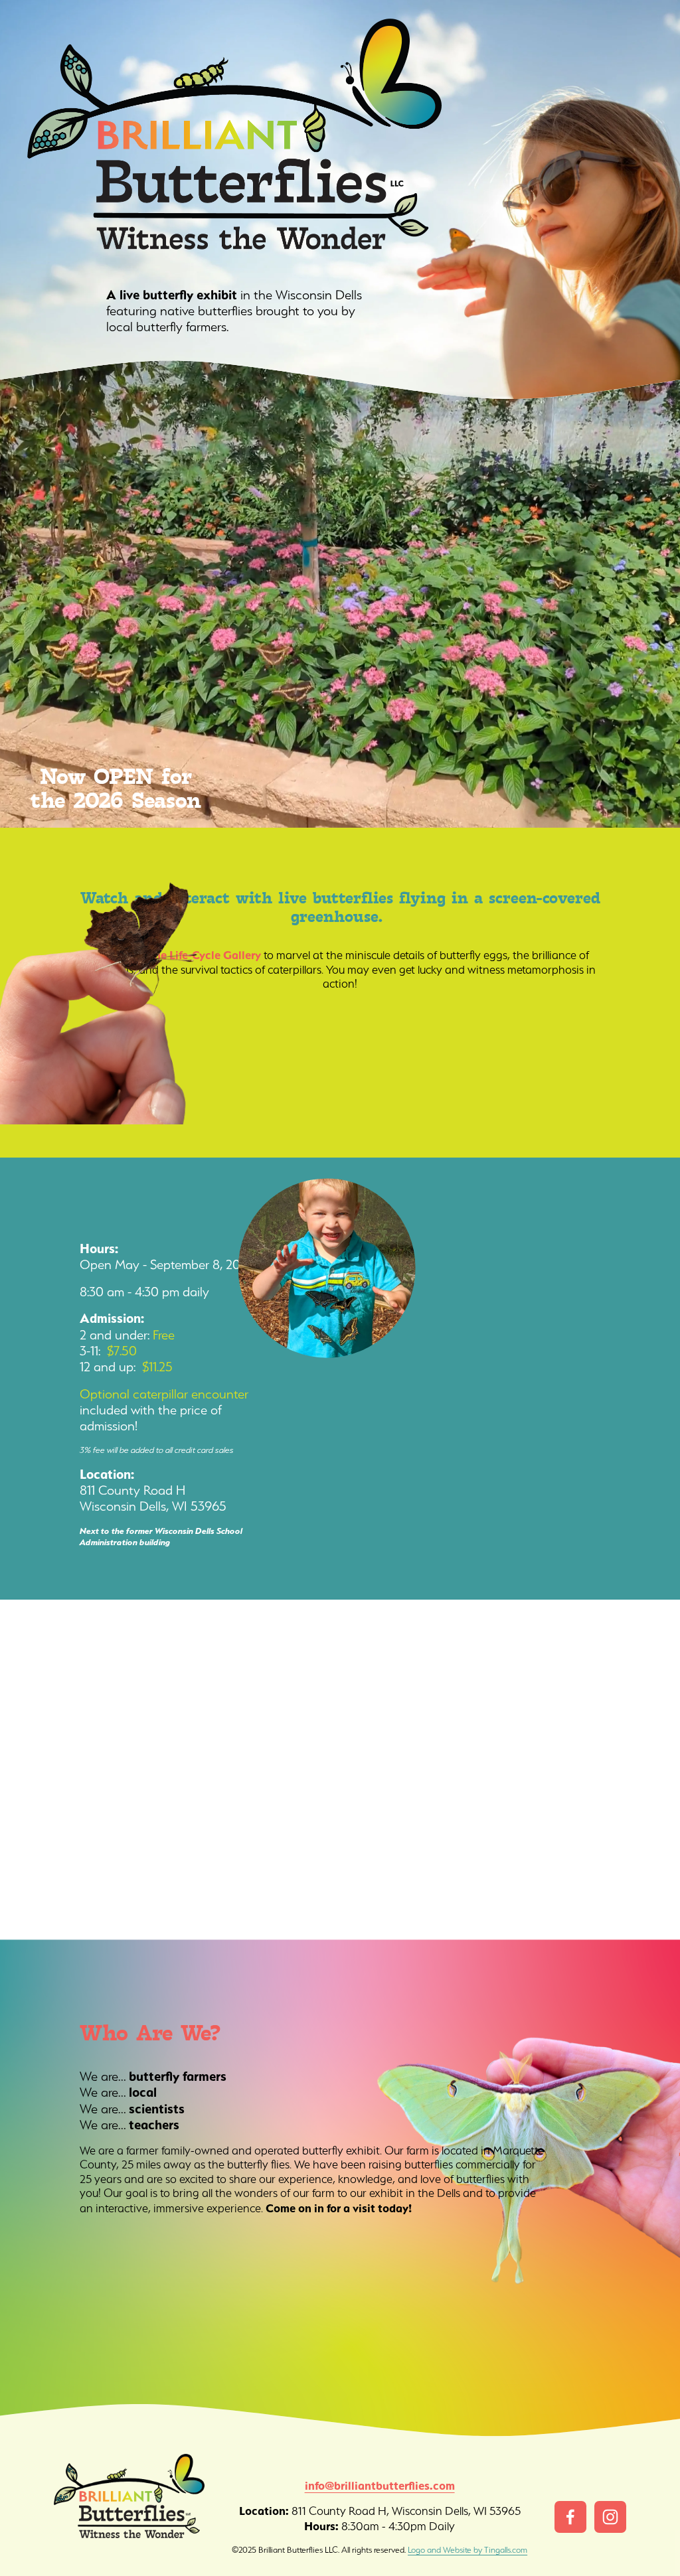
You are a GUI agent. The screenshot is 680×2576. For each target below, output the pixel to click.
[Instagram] (610, 2517)
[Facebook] (570, 2517)
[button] (85, 1685)
